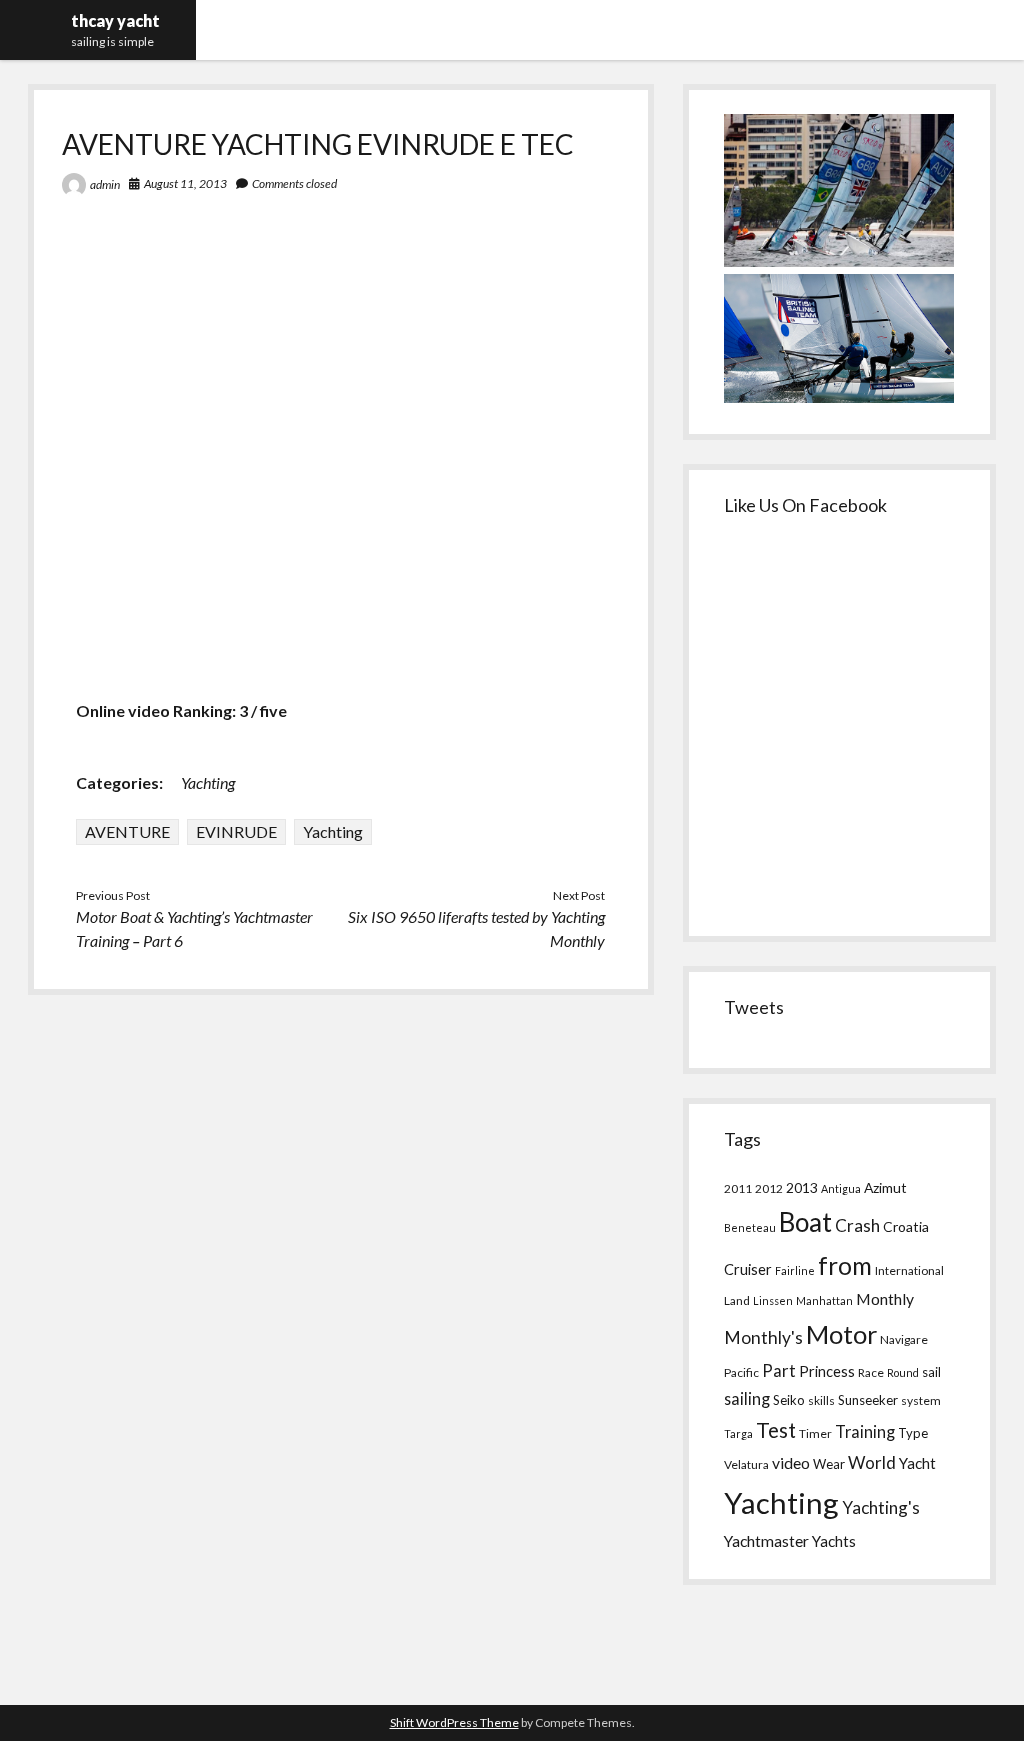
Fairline (795, 1270)
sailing (747, 1398)
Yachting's (881, 1507)
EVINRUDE (236, 831)
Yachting (208, 782)
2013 (802, 1187)
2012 (769, 1188)
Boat (805, 1222)
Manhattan (824, 1300)
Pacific (741, 1372)
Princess (827, 1371)
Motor (841, 1334)
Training (865, 1431)
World (872, 1462)
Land (737, 1300)
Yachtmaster (766, 1540)
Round (903, 1372)
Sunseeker (868, 1400)
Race (871, 1372)
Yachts (834, 1541)
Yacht (917, 1463)
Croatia (906, 1226)
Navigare (904, 1339)
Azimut (885, 1187)
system (921, 1400)
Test (776, 1430)
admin (105, 184)
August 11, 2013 (185, 183)
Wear (829, 1464)
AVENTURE (127, 831)
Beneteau (750, 1227)
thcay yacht (115, 20)
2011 (738, 1188)
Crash (857, 1225)
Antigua (841, 1188)
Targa (738, 1433)
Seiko (789, 1400)
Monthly (885, 1298)
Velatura (746, 1464)
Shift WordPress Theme (454, 1722)
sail (931, 1372)
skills (821, 1400)
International (909, 1270)
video (791, 1462)
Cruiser (748, 1269)
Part (779, 1371)
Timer (815, 1433)
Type (913, 1433)
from (845, 1265)
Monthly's (763, 1337)
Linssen (773, 1300)
